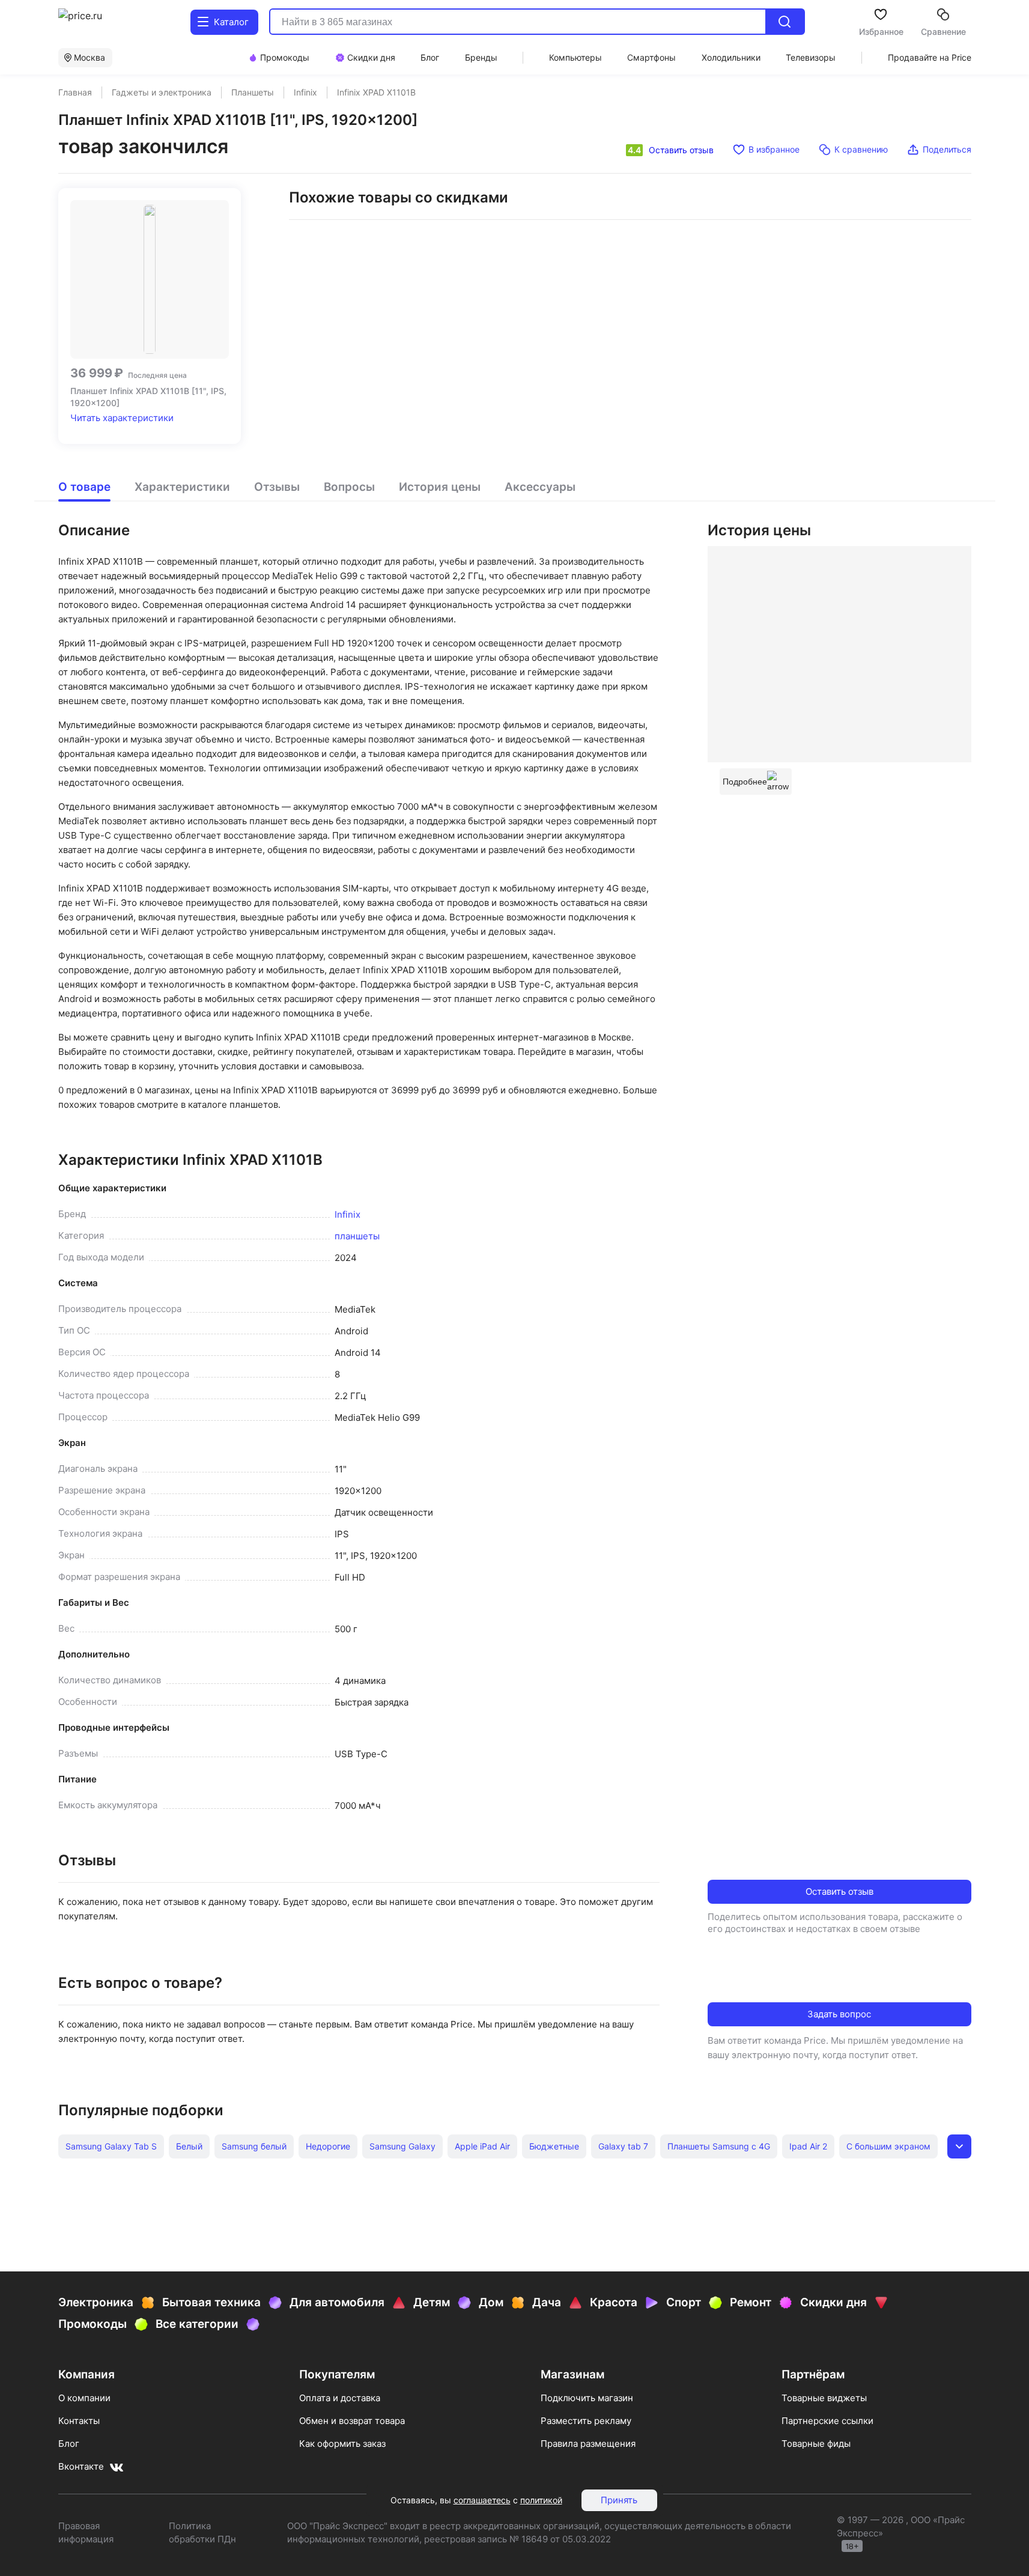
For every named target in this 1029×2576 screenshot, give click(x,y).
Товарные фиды (816, 2444)
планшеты (357, 1236)
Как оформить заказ (342, 2444)
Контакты (79, 2421)
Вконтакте (81, 2466)
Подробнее (745, 782)
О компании (84, 2398)
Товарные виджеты (824, 2398)
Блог (69, 2444)
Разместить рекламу (586, 2421)
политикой (541, 2500)
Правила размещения (588, 2444)
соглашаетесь (482, 2500)
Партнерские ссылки (827, 2421)
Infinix (348, 1214)
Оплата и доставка (340, 2398)
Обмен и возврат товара (352, 2421)
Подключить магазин (587, 2398)
